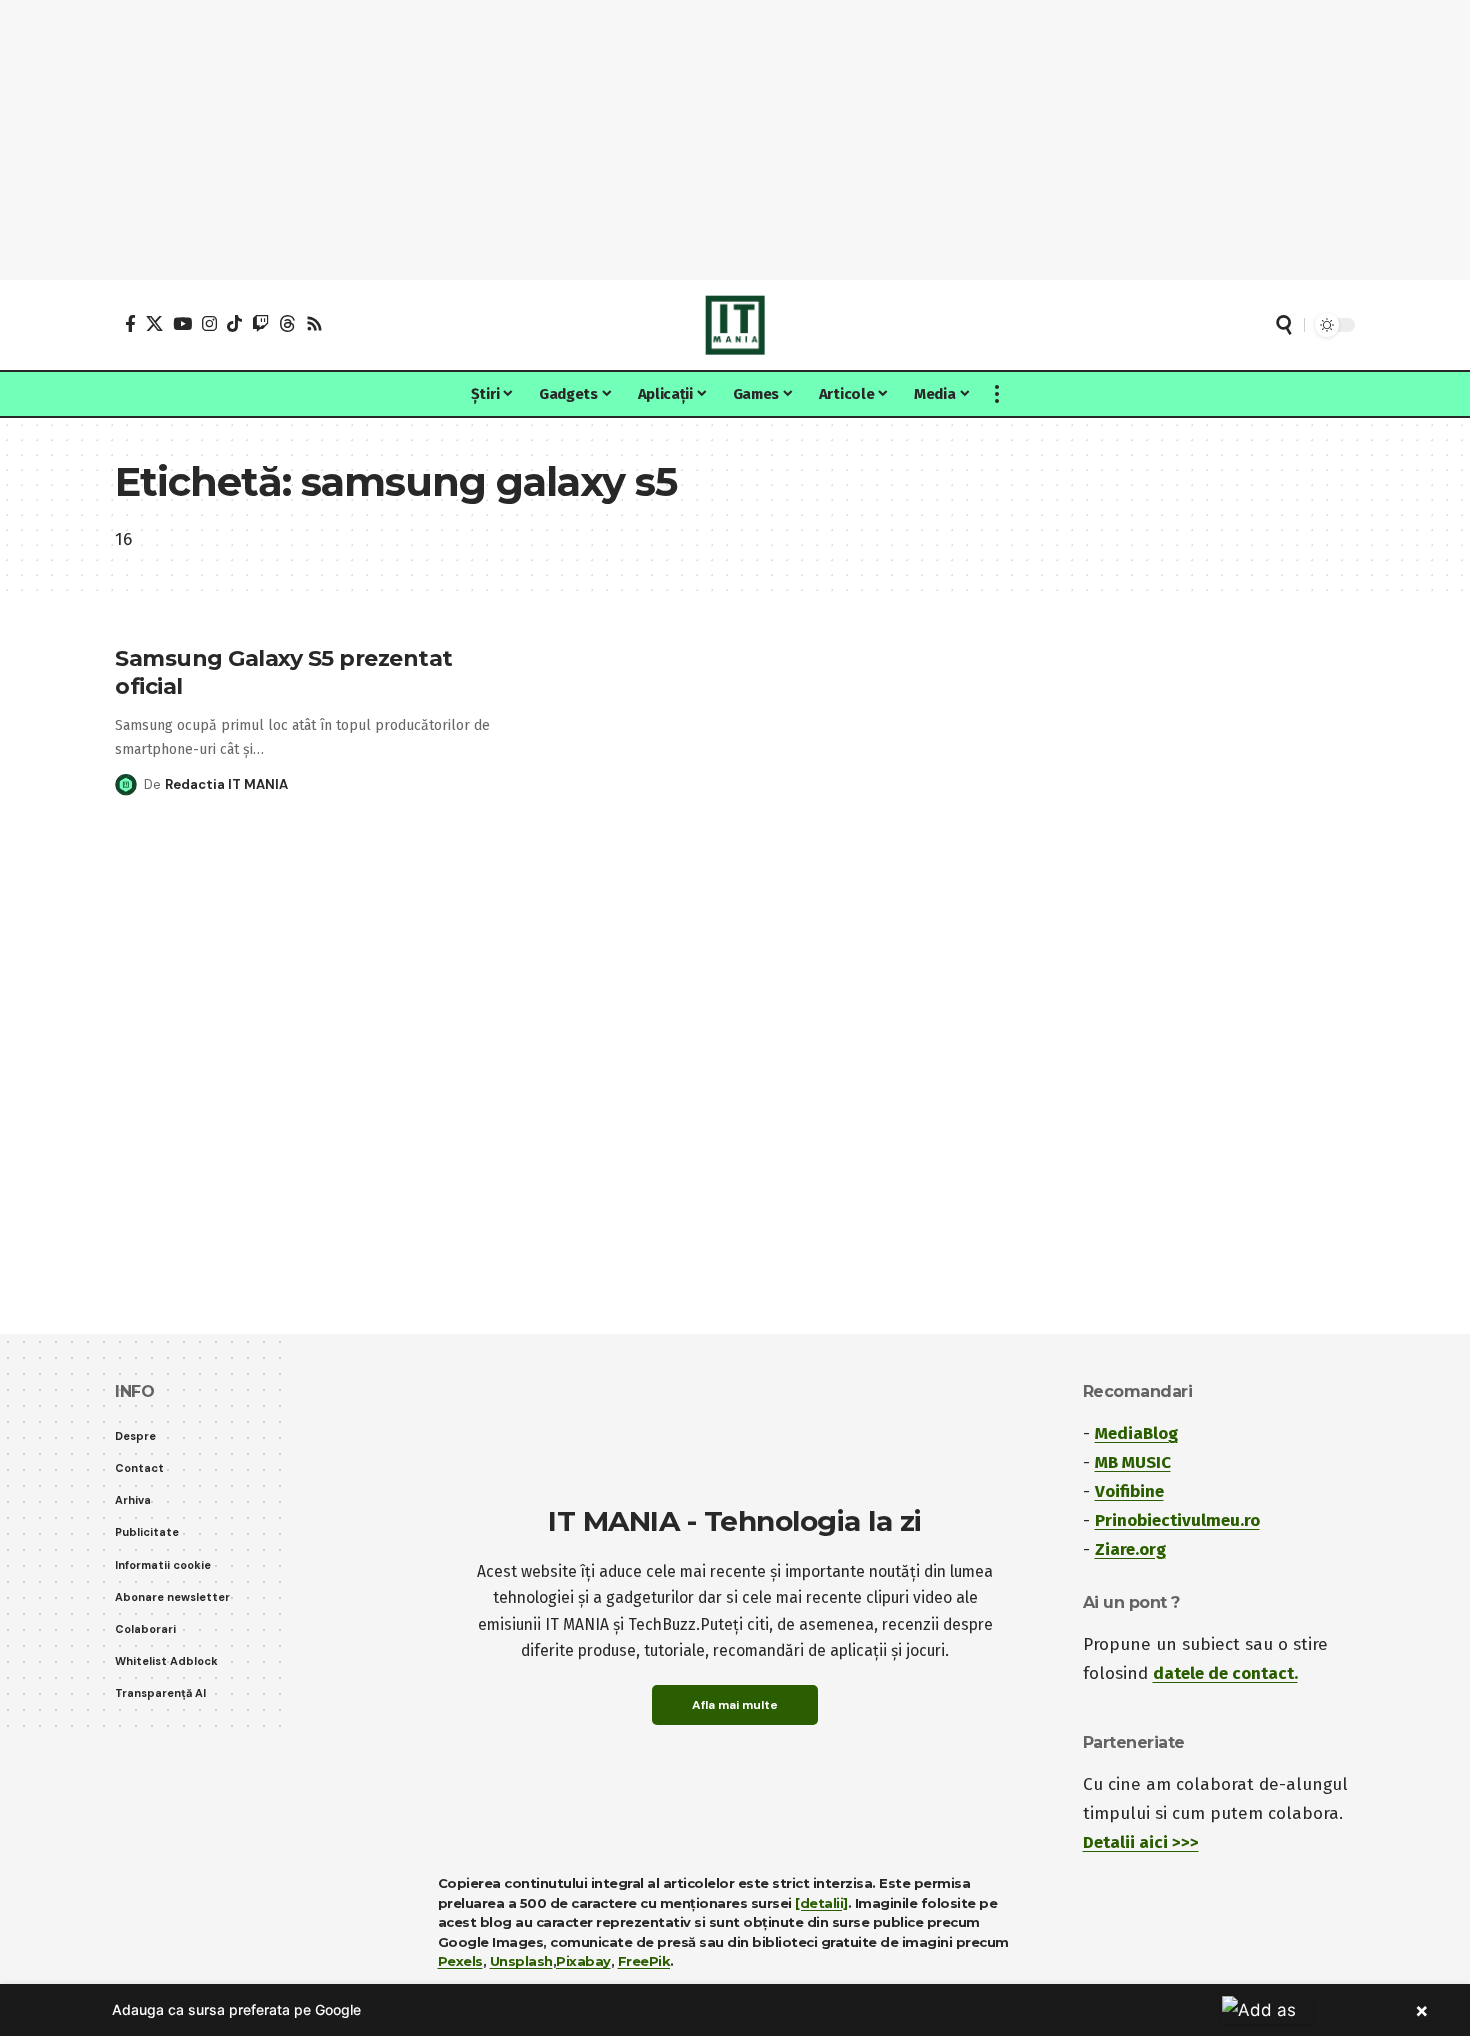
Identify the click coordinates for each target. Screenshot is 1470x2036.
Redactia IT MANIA (226, 784)
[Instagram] (209, 323)
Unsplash (521, 1961)
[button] (1284, 325)
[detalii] (821, 1903)
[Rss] (314, 323)
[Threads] (287, 323)
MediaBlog (1136, 1433)
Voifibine (1129, 1491)
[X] (154, 323)
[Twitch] (260, 323)
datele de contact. (1225, 1673)
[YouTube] (182, 323)
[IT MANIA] (735, 325)
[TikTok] (234, 323)
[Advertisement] (735, 140)
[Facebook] (130, 323)
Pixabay (583, 1961)
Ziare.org (1130, 1549)
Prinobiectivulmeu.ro (1177, 1520)
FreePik (644, 1961)
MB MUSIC (1133, 1462)
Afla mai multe (735, 1705)
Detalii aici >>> (1141, 1842)
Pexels (460, 1961)
